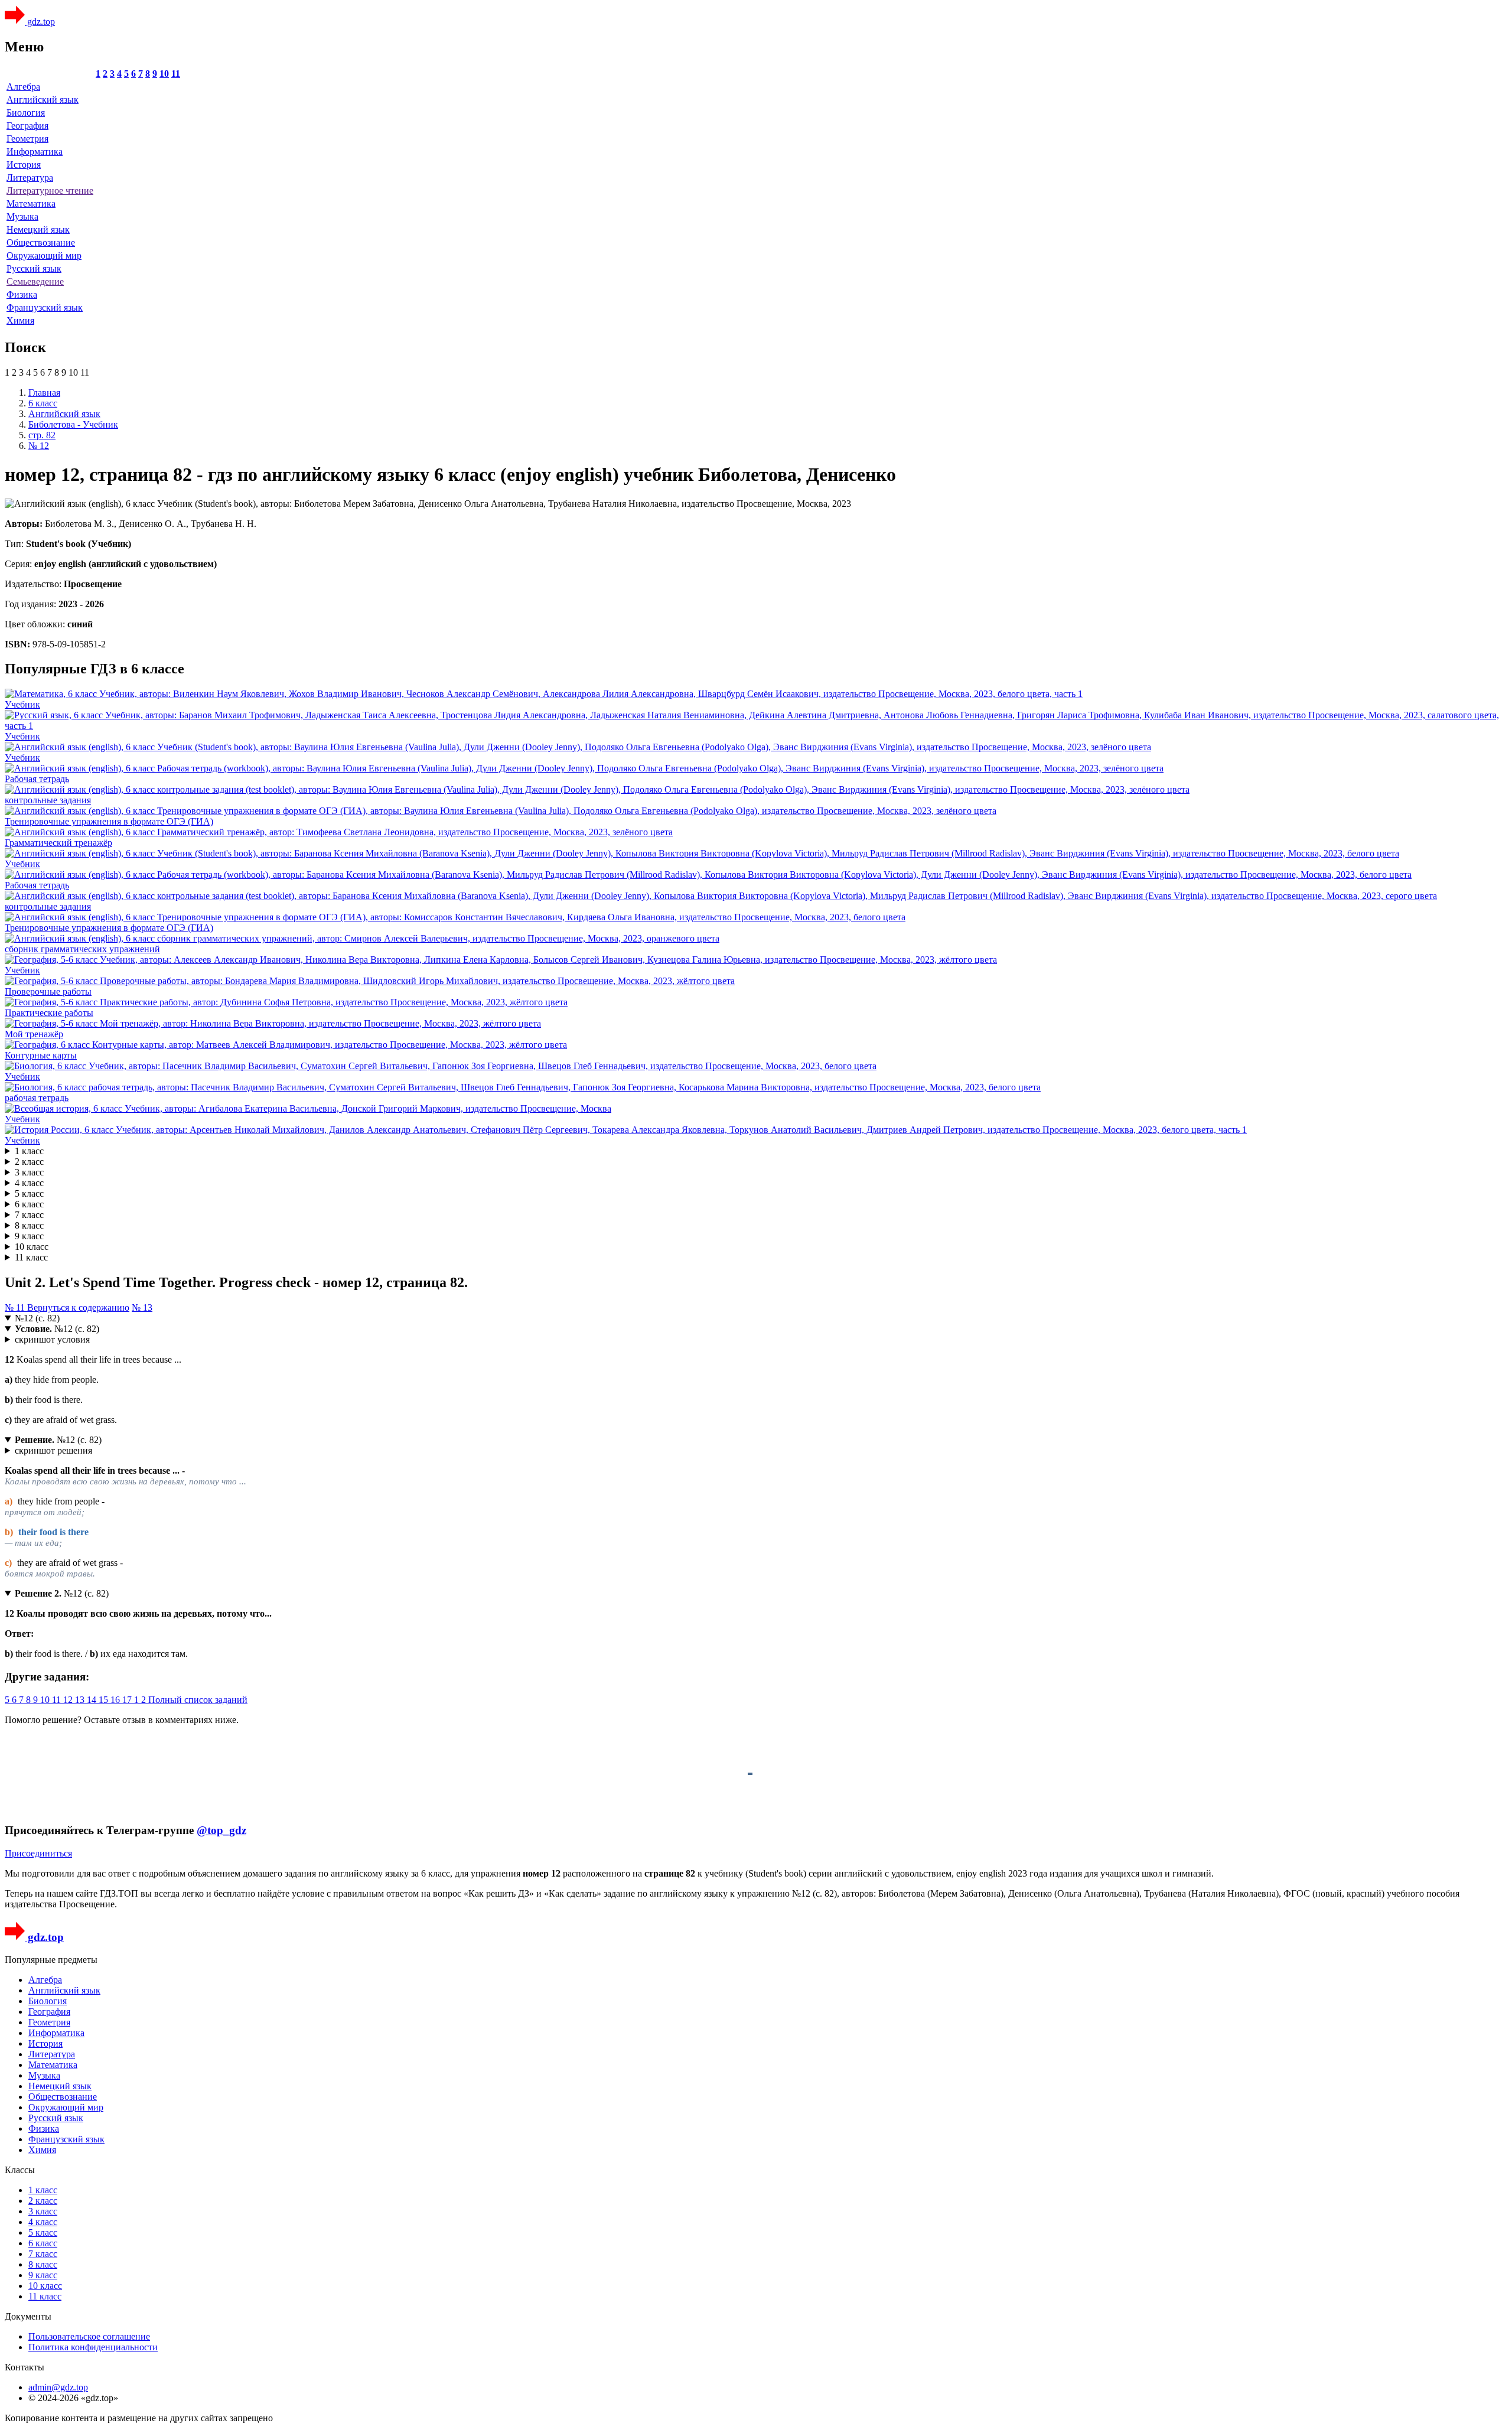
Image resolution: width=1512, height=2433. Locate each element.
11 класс (31, 1257)
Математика (31, 203)
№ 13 (142, 1307)
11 (176, 74)
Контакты (25, 2367)
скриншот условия (52, 1339)
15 (105, 1700)
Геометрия (27, 139)
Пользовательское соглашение (89, 2336)
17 (128, 1700)
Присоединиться (38, 1853)
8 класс (29, 1225)
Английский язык (43, 100)
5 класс (29, 1193)
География (27, 126)
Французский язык (45, 307)
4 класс (29, 1183)
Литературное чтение (50, 190)
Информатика (35, 152)
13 (81, 1700)
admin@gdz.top (58, 2387)
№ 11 (16, 1307)
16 (116, 1700)
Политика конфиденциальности (93, 2347)
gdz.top (40, 22)
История (24, 165)
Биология (26, 113)
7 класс (29, 1215)
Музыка (22, 216)
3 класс (29, 1172)
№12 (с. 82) (37, 1318)
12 (69, 1700)
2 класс (29, 1162)
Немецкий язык (38, 229)
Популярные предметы (51, 1960)
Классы (20, 2170)
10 (164, 74)
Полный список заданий (198, 1700)
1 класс (29, 1151)
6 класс (29, 1204)
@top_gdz (221, 1830)
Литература (30, 177)
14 (93, 1700)
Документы (28, 2316)
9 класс (29, 1236)
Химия (20, 320)
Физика (22, 294)
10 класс (32, 1247)
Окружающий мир (44, 255)
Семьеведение (35, 281)
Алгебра (23, 87)
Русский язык (34, 268)
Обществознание (41, 242)
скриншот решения (53, 1450)
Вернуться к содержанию (78, 1307)
